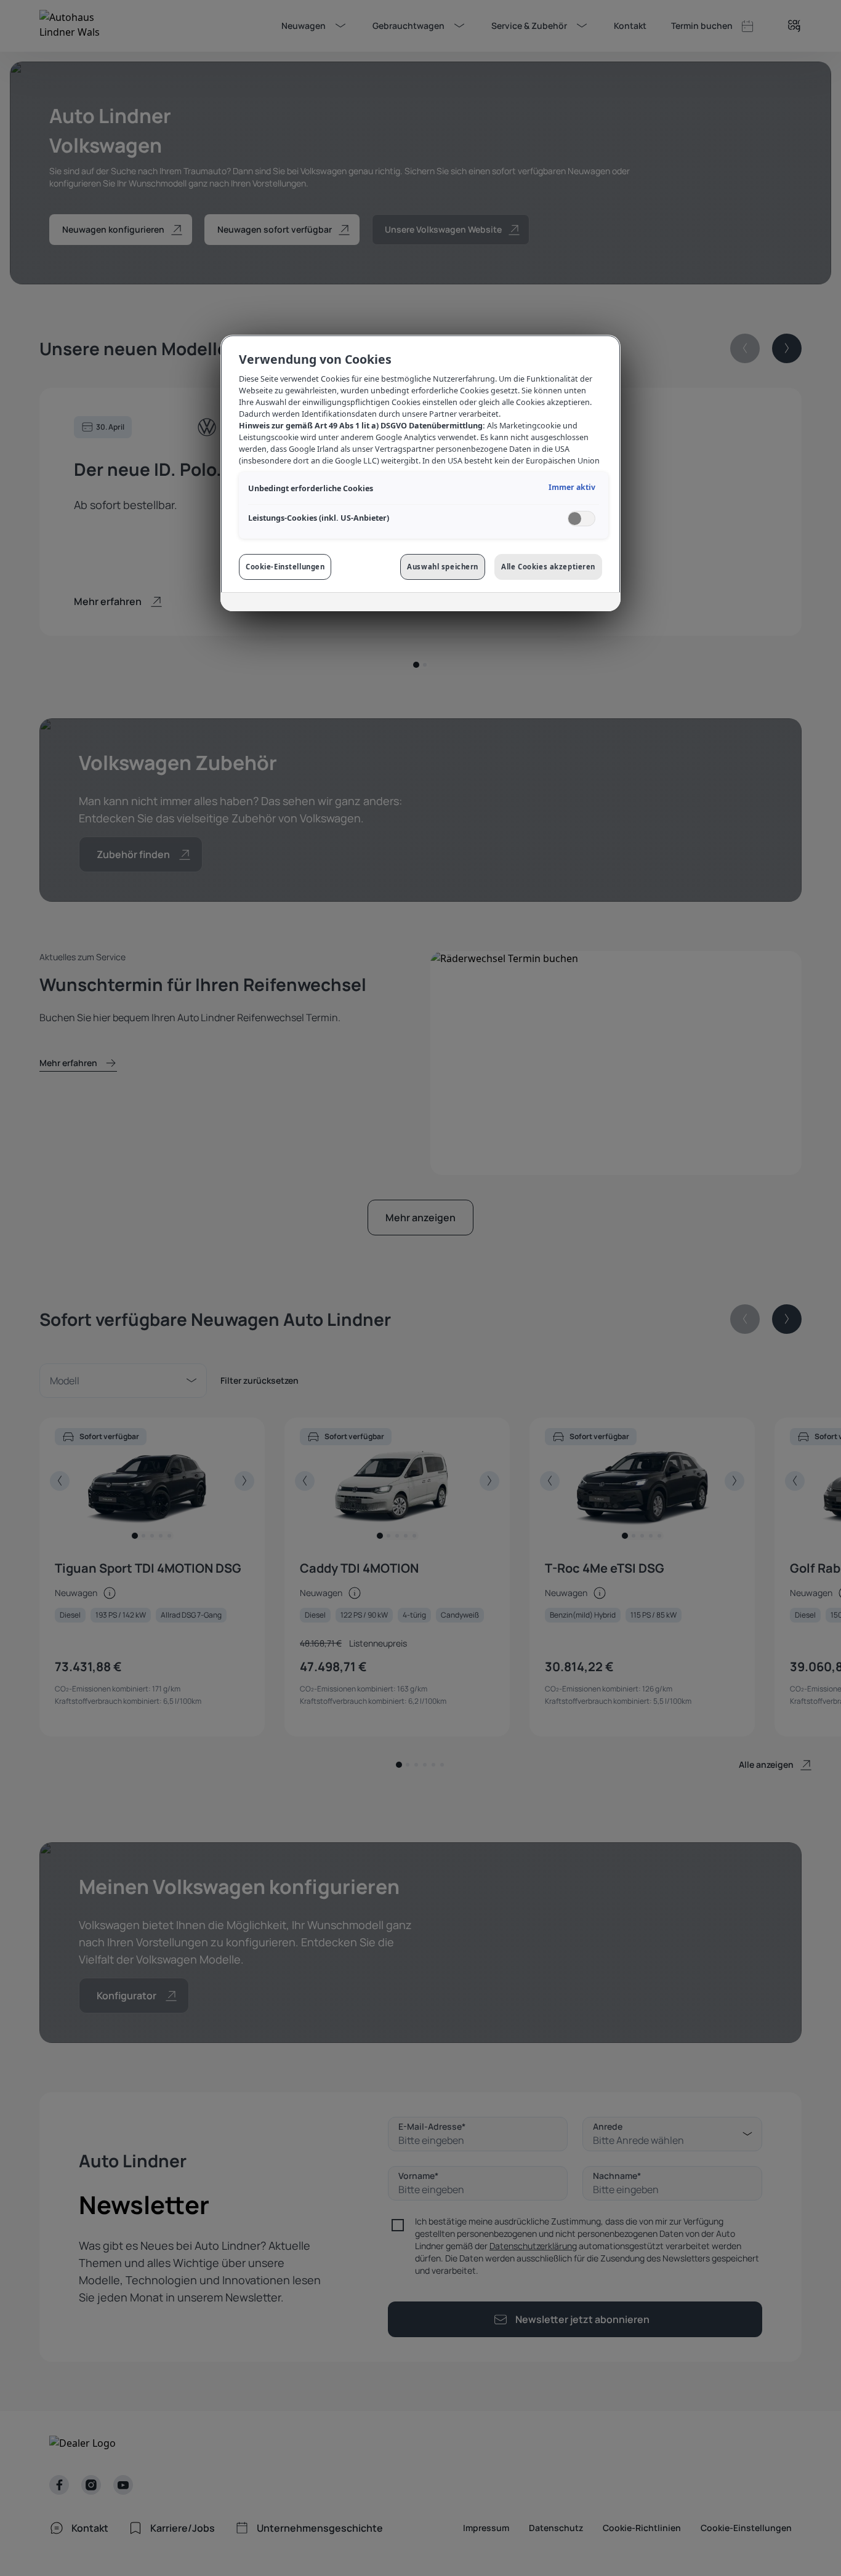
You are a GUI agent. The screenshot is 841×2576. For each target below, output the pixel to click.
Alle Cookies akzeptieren (548, 567)
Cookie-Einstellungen (285, 567)
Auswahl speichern (443, 567)
